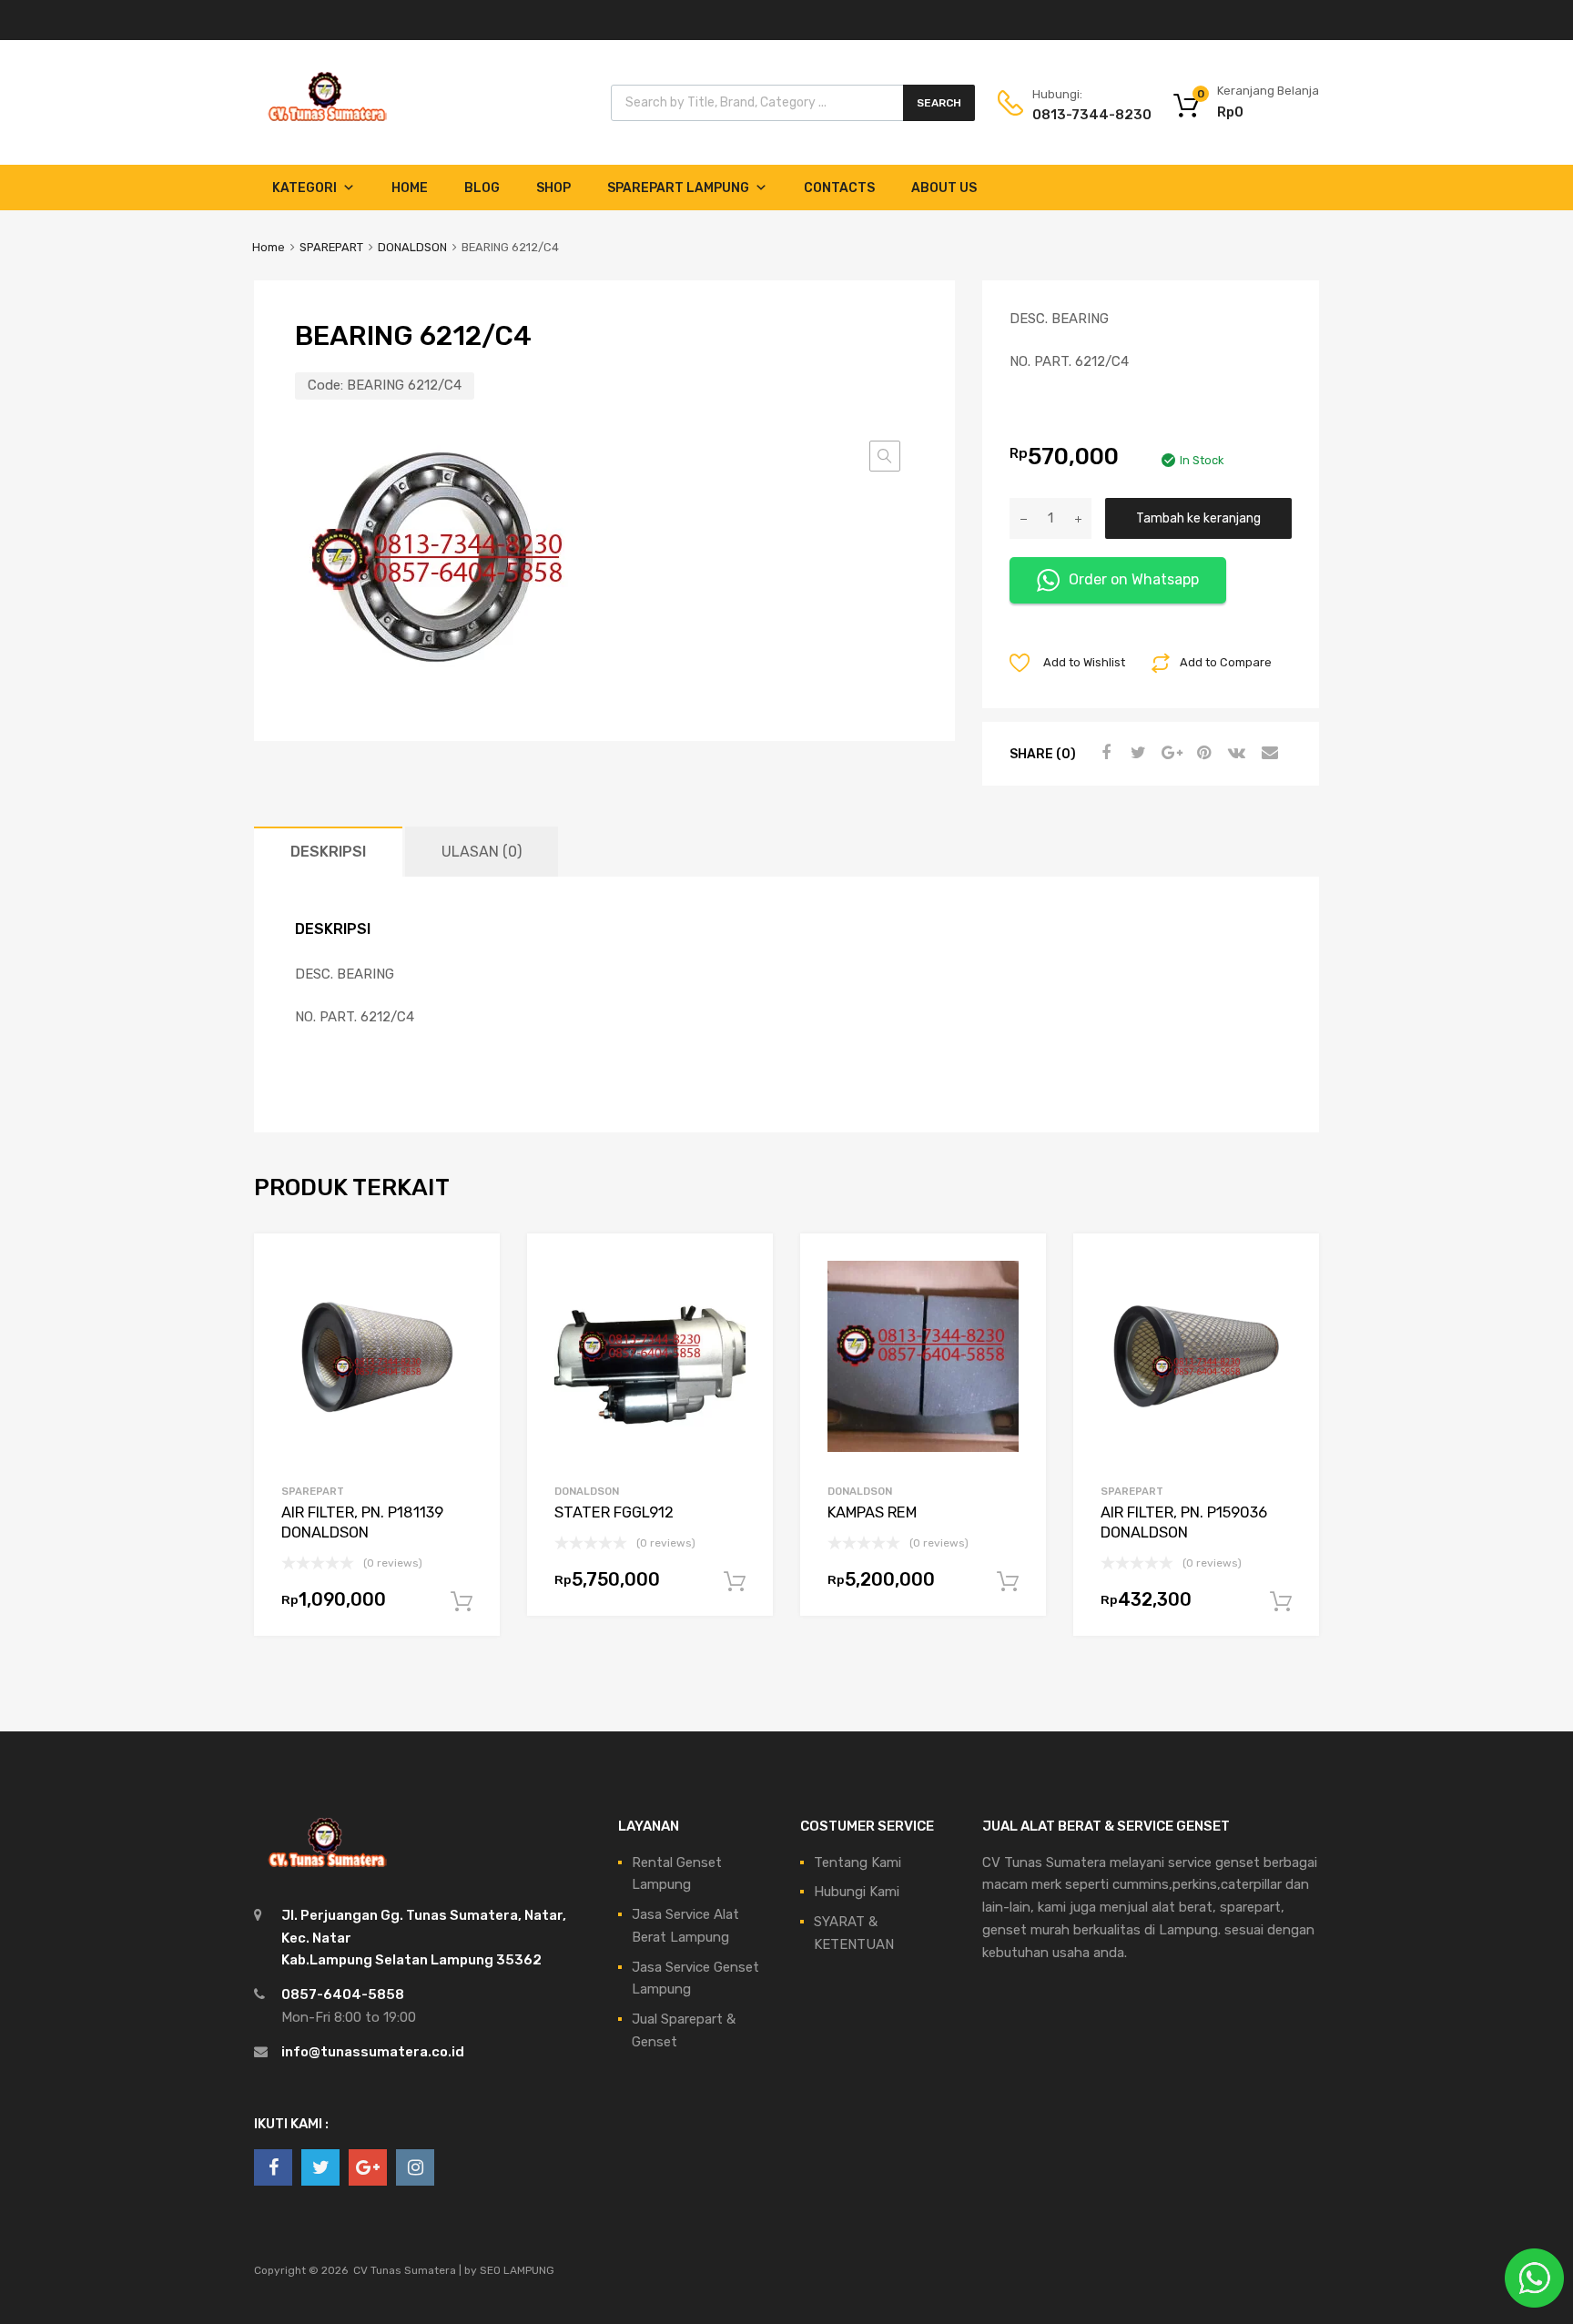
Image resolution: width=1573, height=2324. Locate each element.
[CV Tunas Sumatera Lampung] (327, 124)
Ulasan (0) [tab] (482, 852)
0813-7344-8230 (1077, 115)
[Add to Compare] (470, 1298)
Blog (482, 188)
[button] (885, 456)
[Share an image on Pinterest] (1202, 753)
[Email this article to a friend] (1267, 753)
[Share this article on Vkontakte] (1234, 753)
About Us (944, 188)
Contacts (839, 188)
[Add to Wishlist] (470, 1268)
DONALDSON (412, 247)
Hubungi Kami (857, 1892)
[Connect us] (273, 2167)
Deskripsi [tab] (328, 852)
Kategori (304, 188)
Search (939, 103)
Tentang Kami (858, 1862)
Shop (553, 188)
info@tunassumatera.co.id (373, 2052)
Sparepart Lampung (678, 188)
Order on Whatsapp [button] (1134, 579)
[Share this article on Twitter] (1136, 753)
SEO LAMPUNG (517, 2270)
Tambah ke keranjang (1198, 518)
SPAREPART (331, 247)
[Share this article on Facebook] (1103, 753)
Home (410, 188)
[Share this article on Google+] (1169, 753)
